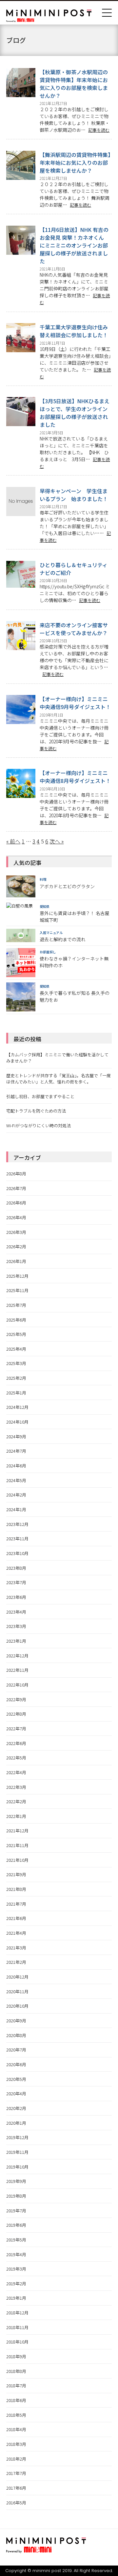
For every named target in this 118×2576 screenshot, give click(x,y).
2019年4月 (16, 2254)
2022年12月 (17, 1656)
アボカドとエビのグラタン (67, 886)
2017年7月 (16, 2473)
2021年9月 (16, 1874)
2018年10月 (17, 2342)
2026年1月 (16, 1261)
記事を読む (99, 130)
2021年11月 (17, 1845)
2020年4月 (16, 2093)
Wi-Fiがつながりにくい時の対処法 (39, 1125)
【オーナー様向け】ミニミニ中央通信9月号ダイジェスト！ (75, 703)
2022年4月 (16, 1772)
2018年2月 (16, 2459)
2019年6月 (16, 2225)
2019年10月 (17, 2167)
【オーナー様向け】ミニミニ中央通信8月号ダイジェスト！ (75, 777)
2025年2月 (16, 1378)
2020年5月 (16, 2079)
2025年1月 (16, 1393)
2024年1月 (16, 1509)
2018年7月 (16, 2386)
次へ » (57, 841)
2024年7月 (16, 1451)
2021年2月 (16, 1962)
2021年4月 (16, 1933)
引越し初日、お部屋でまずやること (40, 1096)
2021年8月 (16, 1889)
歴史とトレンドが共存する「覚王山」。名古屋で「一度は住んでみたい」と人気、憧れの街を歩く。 (59, 1079)
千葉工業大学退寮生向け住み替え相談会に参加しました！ (74, 331)
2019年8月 (16, 2196)
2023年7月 (16, 1582)
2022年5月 (16, 1758)
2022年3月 (16, 1787)
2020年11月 (17, 1991)
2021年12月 (17, 1831)
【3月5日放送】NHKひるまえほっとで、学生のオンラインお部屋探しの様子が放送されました (75, 413)
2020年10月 (17, 2006)
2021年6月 (16, 1918)
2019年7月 (16, 2211)
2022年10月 (17, 1685)
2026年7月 (16, 1188)
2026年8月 (16, 1174)
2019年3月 (16, 2269)
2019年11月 (17, 2152)
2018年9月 (16, 2356)
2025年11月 (17, 1290)
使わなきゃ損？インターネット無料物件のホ (74, 962)
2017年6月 (16, 2488)
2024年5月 (16, 1480)
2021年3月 (16, 1948)
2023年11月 (17, 1539)
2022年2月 (16, 1801)
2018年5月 (16, 2415)
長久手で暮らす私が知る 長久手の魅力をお (75, 996)
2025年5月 (16, 1334)
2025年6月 (16, 1320)
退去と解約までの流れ (63, 939)
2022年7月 (16, 1729)
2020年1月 (16, 2123)
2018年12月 (17, 2313)
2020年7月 (16, 2050)
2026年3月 (16, 1232)
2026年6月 (16, 1203)
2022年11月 (17, 1670)
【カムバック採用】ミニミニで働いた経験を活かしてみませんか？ (57, 1058)
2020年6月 (16, 2064)
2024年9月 (16, 1436)
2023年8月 (16, 1568)
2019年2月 (16, 2283)
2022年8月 (16, 1714)
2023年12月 (17, 1524)
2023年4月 (16, 1612)
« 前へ (13, 841)
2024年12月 (17, 1407)
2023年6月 (16, 1597)
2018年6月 (16, 2400)
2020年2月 (16, 2108)
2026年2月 (16, 1246)
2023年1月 (16, 1641)
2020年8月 (16, 2035)
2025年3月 (16, 1363)
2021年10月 (17, 1860)
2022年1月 (16, 1816)
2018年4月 (16, 2429)
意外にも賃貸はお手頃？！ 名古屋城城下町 (75, 916)
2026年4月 (16, 1217)
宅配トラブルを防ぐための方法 (36, 1111)
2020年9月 (16, 2021)
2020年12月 (17, 1977)
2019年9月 (16, 2181)
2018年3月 (16, 2444)
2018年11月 (17, 2327)
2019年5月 (16, 2240)
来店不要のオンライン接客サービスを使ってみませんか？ (74, 629)
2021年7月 (16, 1904)
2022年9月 (16, 1699)
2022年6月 (16, 1743)
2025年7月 (16, 1305)
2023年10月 (17, 1553)
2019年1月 (16, 2298)
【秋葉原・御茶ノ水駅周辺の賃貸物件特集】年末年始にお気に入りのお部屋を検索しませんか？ (74, 84)
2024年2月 (16, 1495)
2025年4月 (16, 1349)
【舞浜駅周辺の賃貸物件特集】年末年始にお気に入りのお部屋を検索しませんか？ (75, 163)
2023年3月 (16, 1626)
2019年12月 (17, 2137)
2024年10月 (17, 1422)
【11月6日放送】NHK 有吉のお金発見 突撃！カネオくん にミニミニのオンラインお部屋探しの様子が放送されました (74, 245)
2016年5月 (16, 2503)
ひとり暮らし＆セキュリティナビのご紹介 (74, 569)
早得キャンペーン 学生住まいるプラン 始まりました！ (74, 495)
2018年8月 (16, 2371)
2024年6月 (16, 1466)
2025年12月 (17, 1276)
